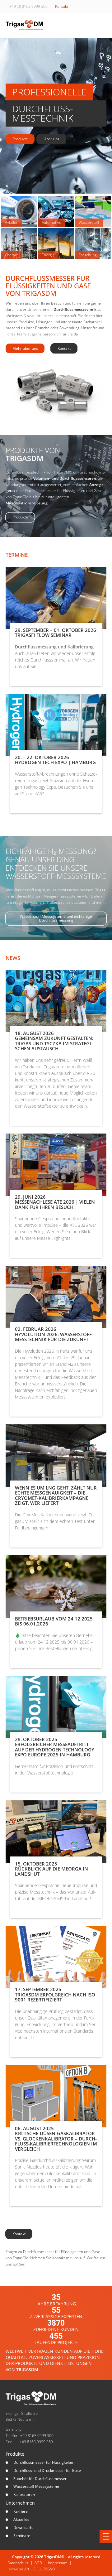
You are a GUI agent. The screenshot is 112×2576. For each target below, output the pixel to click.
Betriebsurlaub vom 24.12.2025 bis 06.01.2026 (54, 1621)
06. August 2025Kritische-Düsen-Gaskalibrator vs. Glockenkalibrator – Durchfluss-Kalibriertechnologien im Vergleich (56, 2139)
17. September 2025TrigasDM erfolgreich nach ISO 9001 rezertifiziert (55, 1994)
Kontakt (62, 6)
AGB (38, 2563)
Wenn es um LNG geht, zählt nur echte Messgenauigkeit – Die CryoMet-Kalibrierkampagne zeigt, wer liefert (56, 1495)
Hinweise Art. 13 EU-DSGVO (31, 2569)
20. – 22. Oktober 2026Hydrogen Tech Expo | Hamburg (55, 760)
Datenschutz (18, 2563)
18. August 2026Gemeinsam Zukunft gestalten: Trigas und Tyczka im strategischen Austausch (54, 1041)
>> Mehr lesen (27, 676)
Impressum (58, 2563)
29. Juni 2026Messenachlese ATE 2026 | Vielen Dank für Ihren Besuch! (55, 1202)
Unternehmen (20, 2503)
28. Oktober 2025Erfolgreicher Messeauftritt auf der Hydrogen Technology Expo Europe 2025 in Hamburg (55, 1747)
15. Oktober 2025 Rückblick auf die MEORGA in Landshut (51, 1869)
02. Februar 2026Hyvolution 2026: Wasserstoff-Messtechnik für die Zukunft (54, 1334)
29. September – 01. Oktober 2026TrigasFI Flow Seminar (56, 633)
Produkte (15, 2454)
